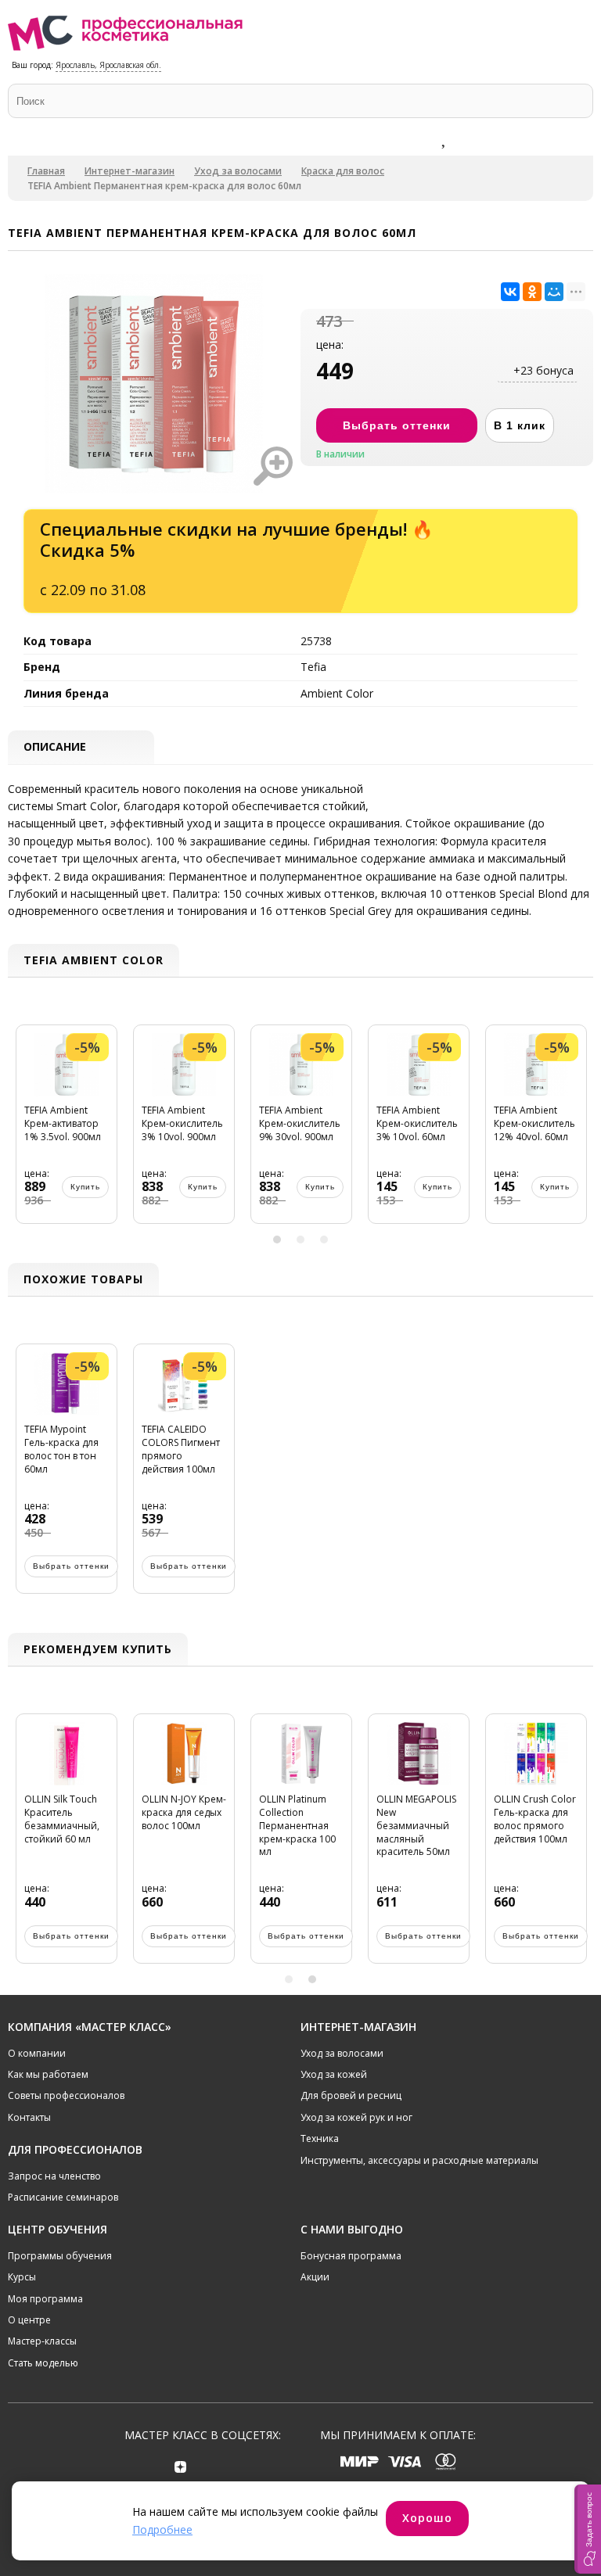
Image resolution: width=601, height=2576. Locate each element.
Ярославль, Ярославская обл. (108, 65)
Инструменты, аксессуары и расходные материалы (419, 2160)
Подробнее (162, 2529)
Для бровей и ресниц (351, 2095)
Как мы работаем (48, 2074)
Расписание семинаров (63, 2197)
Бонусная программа (351, 2256)
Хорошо (427, 2518)
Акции (315, 2277)
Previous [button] (23, 1132)
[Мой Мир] (554, 292)
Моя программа (45, 2299)
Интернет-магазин (130, 171)
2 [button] (300, 1240)
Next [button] (578, 1132)
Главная (46, 171)
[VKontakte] (225, 2466)
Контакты (29, 2117)
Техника (320, 2138)
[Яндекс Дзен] (180, 2466)
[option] (67, 1132)
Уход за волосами (238, 171)
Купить (85, 1187)
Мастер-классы (42, 2341)
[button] (588, 2529)
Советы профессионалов (66, 2095)
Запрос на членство (54, 2176)
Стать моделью (43, 2363)
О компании (37, 2053)
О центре (29, 2320)
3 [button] (324, 1240)
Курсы (22, 2277)
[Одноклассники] (532, 292)
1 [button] (277, 1240)
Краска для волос (343, 171)
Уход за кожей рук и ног (356, 2117)
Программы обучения (60, 2256)
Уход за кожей (334, 2074)
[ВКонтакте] (510, 292)
